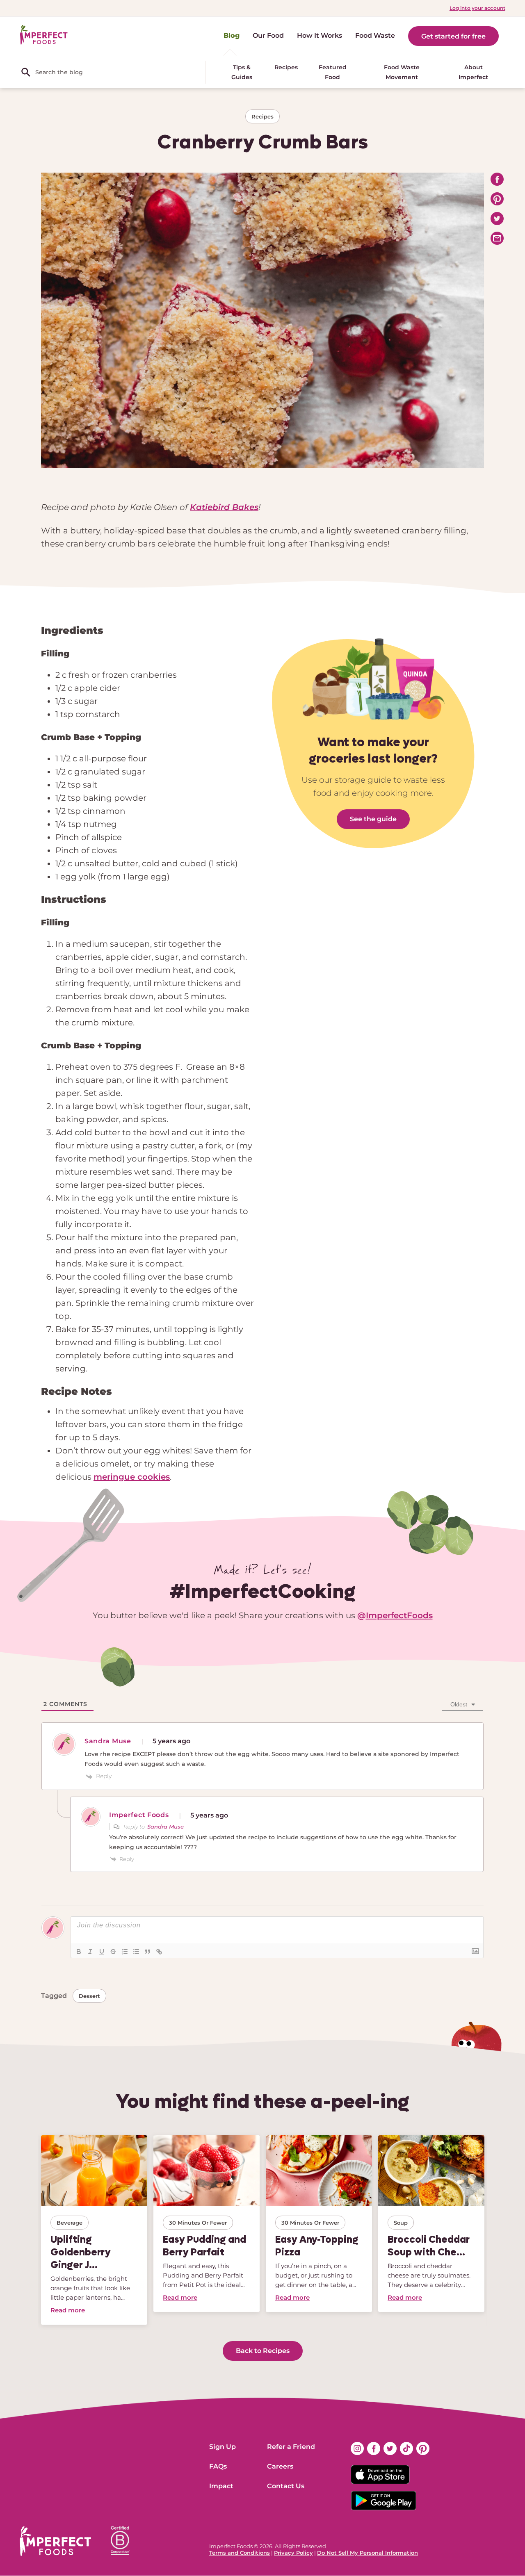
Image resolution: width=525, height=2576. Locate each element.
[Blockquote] (148, 1952)
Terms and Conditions (240, 2553)
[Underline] (102, 1952)
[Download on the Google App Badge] (390, 2501)
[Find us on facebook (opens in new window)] (374, 2448)
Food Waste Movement (402, 72)
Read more (68, 2310)
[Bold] (79, 1952)
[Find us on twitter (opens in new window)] (390, 2448)
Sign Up (223, 2447)
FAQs (218, 2466)
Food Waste (375, 35)
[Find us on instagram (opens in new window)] (357, 2448)
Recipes (286, 67)
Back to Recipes (263, 2351)
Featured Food (333, 72)
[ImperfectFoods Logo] (55, 2541)
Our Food (268, 35)
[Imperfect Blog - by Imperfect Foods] (44, 35)
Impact (221, 2486)
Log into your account (477, 8)
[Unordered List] (136, 1952)
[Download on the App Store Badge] (390, 2475)
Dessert (89, 1996)
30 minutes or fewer (198, 2223)
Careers (280, 2466)
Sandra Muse (165, 1827)
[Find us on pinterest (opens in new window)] (423, 2448)
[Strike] (113, 1952)
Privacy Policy (293, 2553)
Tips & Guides (242, 72)
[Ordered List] (125, 1952)
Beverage (70, 2223)
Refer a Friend (291, 2447)
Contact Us (286, 2486)
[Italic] (90, 1952)
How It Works (320, 35)
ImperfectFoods (399, 1615)
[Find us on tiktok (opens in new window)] (406, 2448)
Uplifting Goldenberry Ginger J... (81, 2252)
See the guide (373, 819)
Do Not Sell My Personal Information (367, 2553)
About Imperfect (473, 72)
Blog (232, 35)
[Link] (159, 1952)
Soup (401, 2223)
